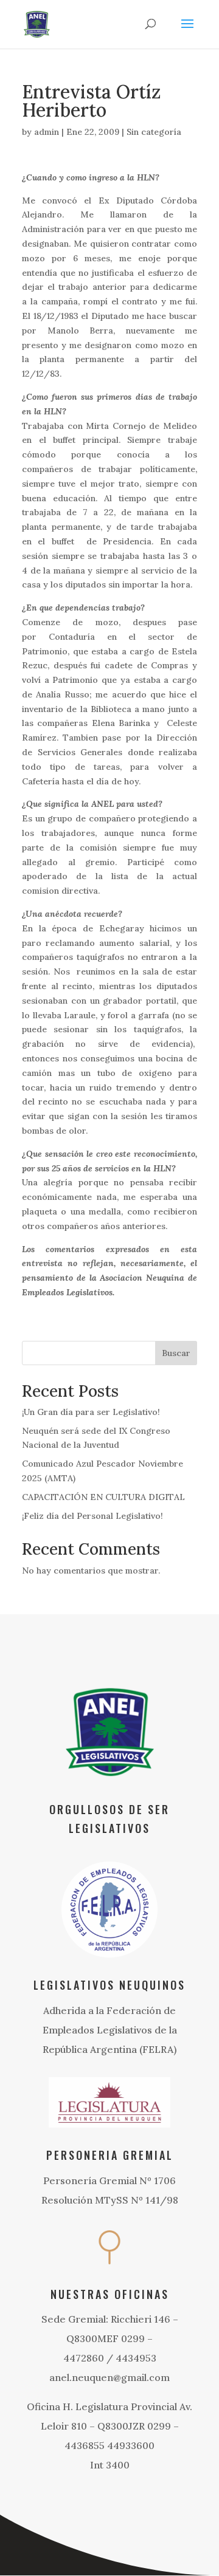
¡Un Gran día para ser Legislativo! (91, 1412)
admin (47, 132)
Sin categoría (154, 132)
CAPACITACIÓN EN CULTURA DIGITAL (103, 1497)
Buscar (176, 1353)
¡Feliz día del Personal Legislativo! (92, 1516)
